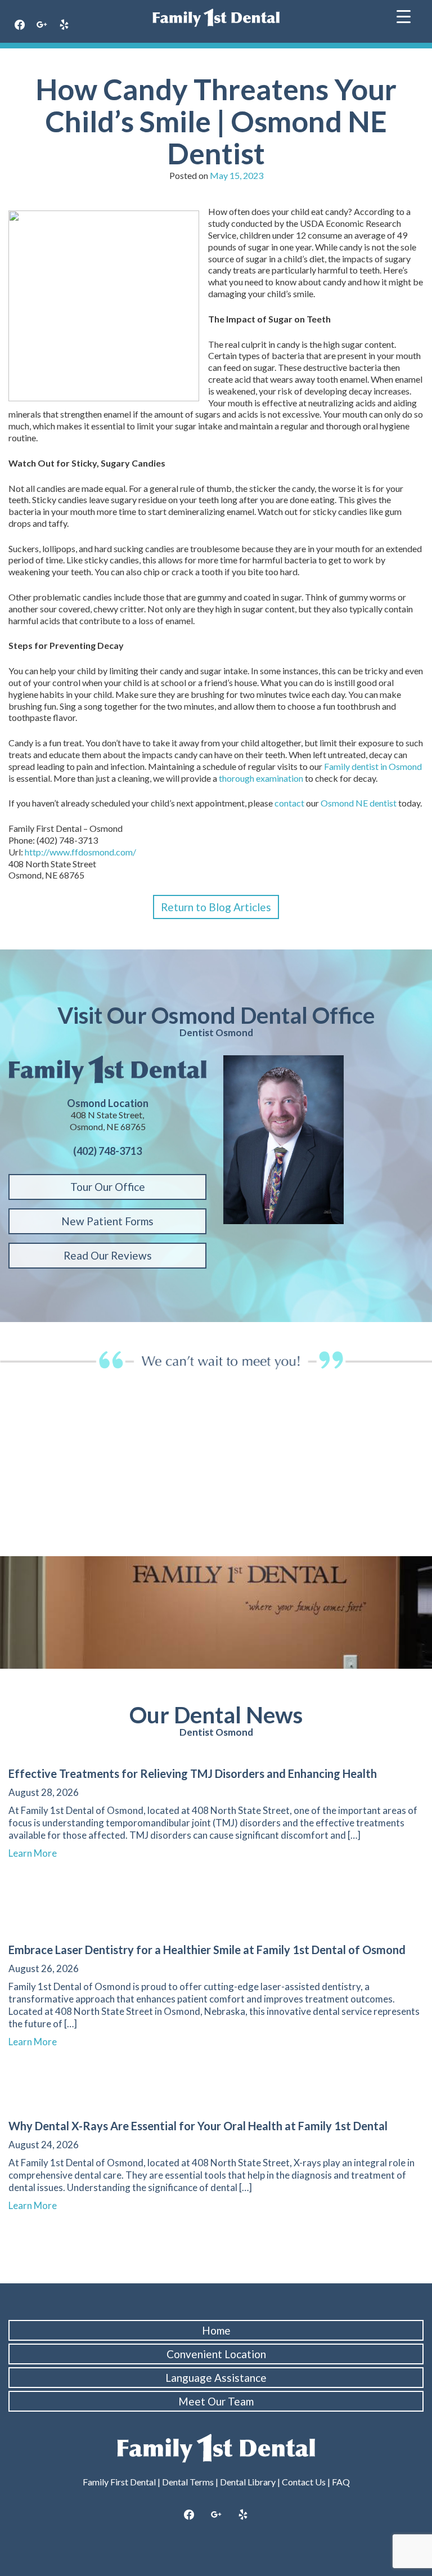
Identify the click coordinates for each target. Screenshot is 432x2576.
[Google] (42, 25)
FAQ (341, 2482)
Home (216, 2330)
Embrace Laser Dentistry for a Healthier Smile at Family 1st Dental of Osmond (207, 1950)
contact (289, 803)
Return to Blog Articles (216, 907)
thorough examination (261, 778)
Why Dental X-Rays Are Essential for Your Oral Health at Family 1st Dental (198, 2126)
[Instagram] (216, 2515)
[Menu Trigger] (404, 15)
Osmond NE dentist (359, 803)
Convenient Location (216, 2354)
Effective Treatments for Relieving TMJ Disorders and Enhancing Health (193, 1773)
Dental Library (248, 2482)
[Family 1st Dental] (216, 18)
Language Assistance (216, 2378)
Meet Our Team (216, 2401)
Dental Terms (188, 2482)
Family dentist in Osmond (373, 766)
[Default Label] (64, 25)
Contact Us (304, 2482)
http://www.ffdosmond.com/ (80, 852)
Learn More (38, 1853)
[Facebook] (20, 25)
